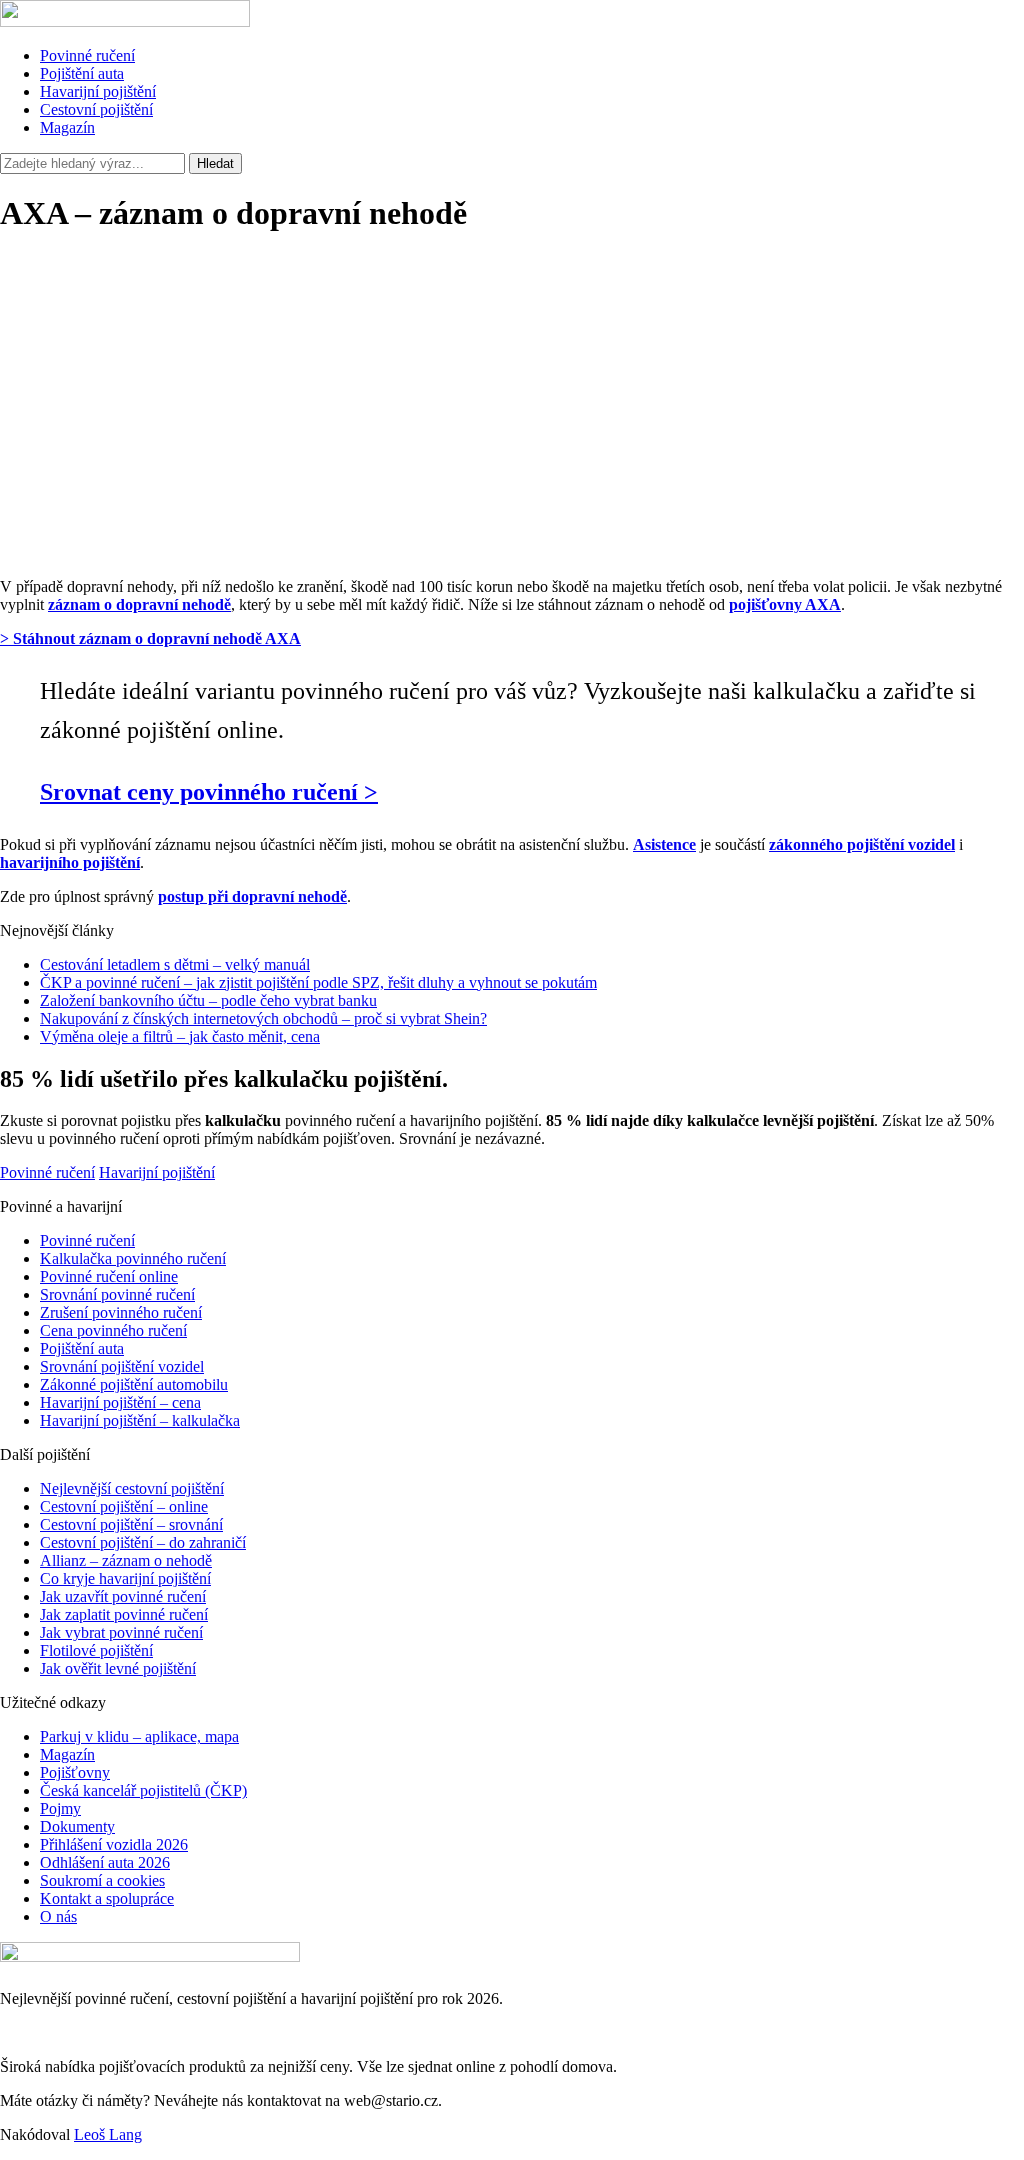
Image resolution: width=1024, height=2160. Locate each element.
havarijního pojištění (70, 862)
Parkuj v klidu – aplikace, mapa (139, 1736)
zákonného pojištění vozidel (862, 844)
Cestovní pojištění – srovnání (131, 1524)
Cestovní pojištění (96, 109)
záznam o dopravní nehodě (139, 604)
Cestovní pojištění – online (124, 1506)
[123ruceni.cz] (125, 21)
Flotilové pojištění (96, 1650)
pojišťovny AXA (785, 604)
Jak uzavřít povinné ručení (123, 1596)
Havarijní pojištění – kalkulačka (140, 1420)
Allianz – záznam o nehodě (126, 1560)
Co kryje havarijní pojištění (125, 1578)
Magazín (67, 127)
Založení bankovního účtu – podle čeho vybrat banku (208, 1000)
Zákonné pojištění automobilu (134, 1384)
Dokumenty (77, 1826)
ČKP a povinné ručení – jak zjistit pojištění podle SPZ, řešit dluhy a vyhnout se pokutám (318, 982)
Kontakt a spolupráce (107, 1898)
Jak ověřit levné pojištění (118, 1668)
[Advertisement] (512, 422)
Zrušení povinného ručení (121, 1312)
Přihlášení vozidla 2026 (114, 1844)
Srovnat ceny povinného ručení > (209, 792)
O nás (58, 1916)
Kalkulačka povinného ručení (133, 1258)
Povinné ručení (87, 55)
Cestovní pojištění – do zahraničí (143, 1542)
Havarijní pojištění (98, 91)
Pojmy (60, 1808)
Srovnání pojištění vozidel (122, 1366)
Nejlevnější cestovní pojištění (132, 1488)
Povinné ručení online (109, 1276)
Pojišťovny (75, 1772)
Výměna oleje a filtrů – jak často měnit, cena (180, 1036)
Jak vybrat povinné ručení (121, 1632)
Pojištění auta (82, 73)
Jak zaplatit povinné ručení (124, 1614)
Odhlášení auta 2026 (105, 1862)
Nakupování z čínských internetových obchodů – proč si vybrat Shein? (263, 1018)
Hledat (215, 163)
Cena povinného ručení (113, 1330)
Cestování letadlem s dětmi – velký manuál (175, 964)
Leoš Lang (108, 2134)
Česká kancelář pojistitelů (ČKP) (143, 1790)
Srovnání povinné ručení (117, 1294)
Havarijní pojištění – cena (120, 1402)
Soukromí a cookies (102, 1880)
